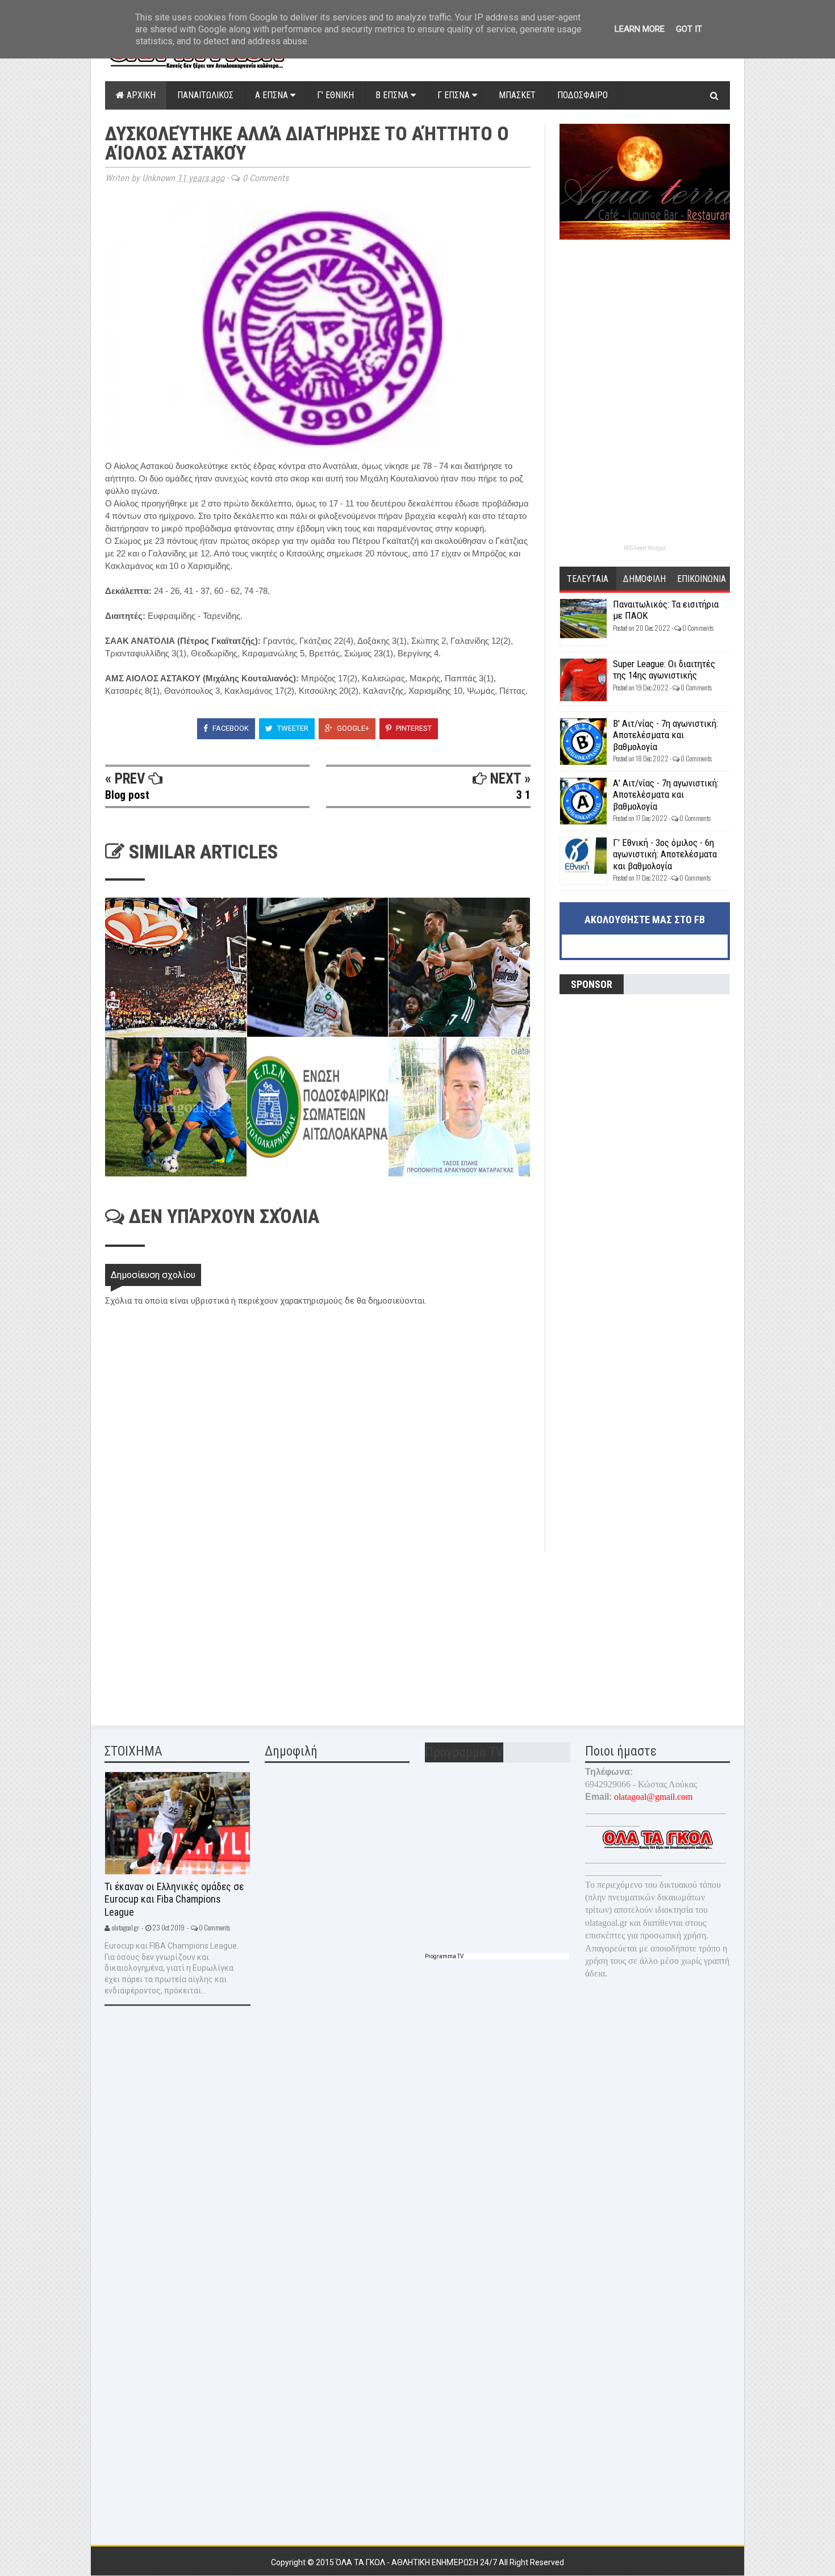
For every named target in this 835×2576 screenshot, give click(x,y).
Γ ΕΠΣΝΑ (455, 95)
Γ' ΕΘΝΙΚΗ (335, 95)
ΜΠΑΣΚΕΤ (517, 95)
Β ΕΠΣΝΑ (393, 95)
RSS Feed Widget (645, 548)
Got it (689, 29)
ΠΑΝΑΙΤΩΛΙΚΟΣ (205, 95)
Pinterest (413, 728)
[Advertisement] (190, 1631)
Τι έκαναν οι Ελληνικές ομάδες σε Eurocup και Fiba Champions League (174, 1899)
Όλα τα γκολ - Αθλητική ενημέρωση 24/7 (417, 2562)
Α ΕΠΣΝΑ (273, 95)
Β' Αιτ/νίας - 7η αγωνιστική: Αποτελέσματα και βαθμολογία (665, 735)
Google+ (352, 728)
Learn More (640, 29)
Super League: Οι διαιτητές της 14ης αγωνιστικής (664, 669)
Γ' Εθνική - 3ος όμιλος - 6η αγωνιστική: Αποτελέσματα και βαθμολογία (665, 854)
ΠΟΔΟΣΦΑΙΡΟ (583, 95)
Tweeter (292, 728)
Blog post (127, 795)
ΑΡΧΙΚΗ (140, 95)
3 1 (523, 795)
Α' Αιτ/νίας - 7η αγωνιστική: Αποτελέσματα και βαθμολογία (666, 795)
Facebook (230, 728)
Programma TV (444, 1956)
